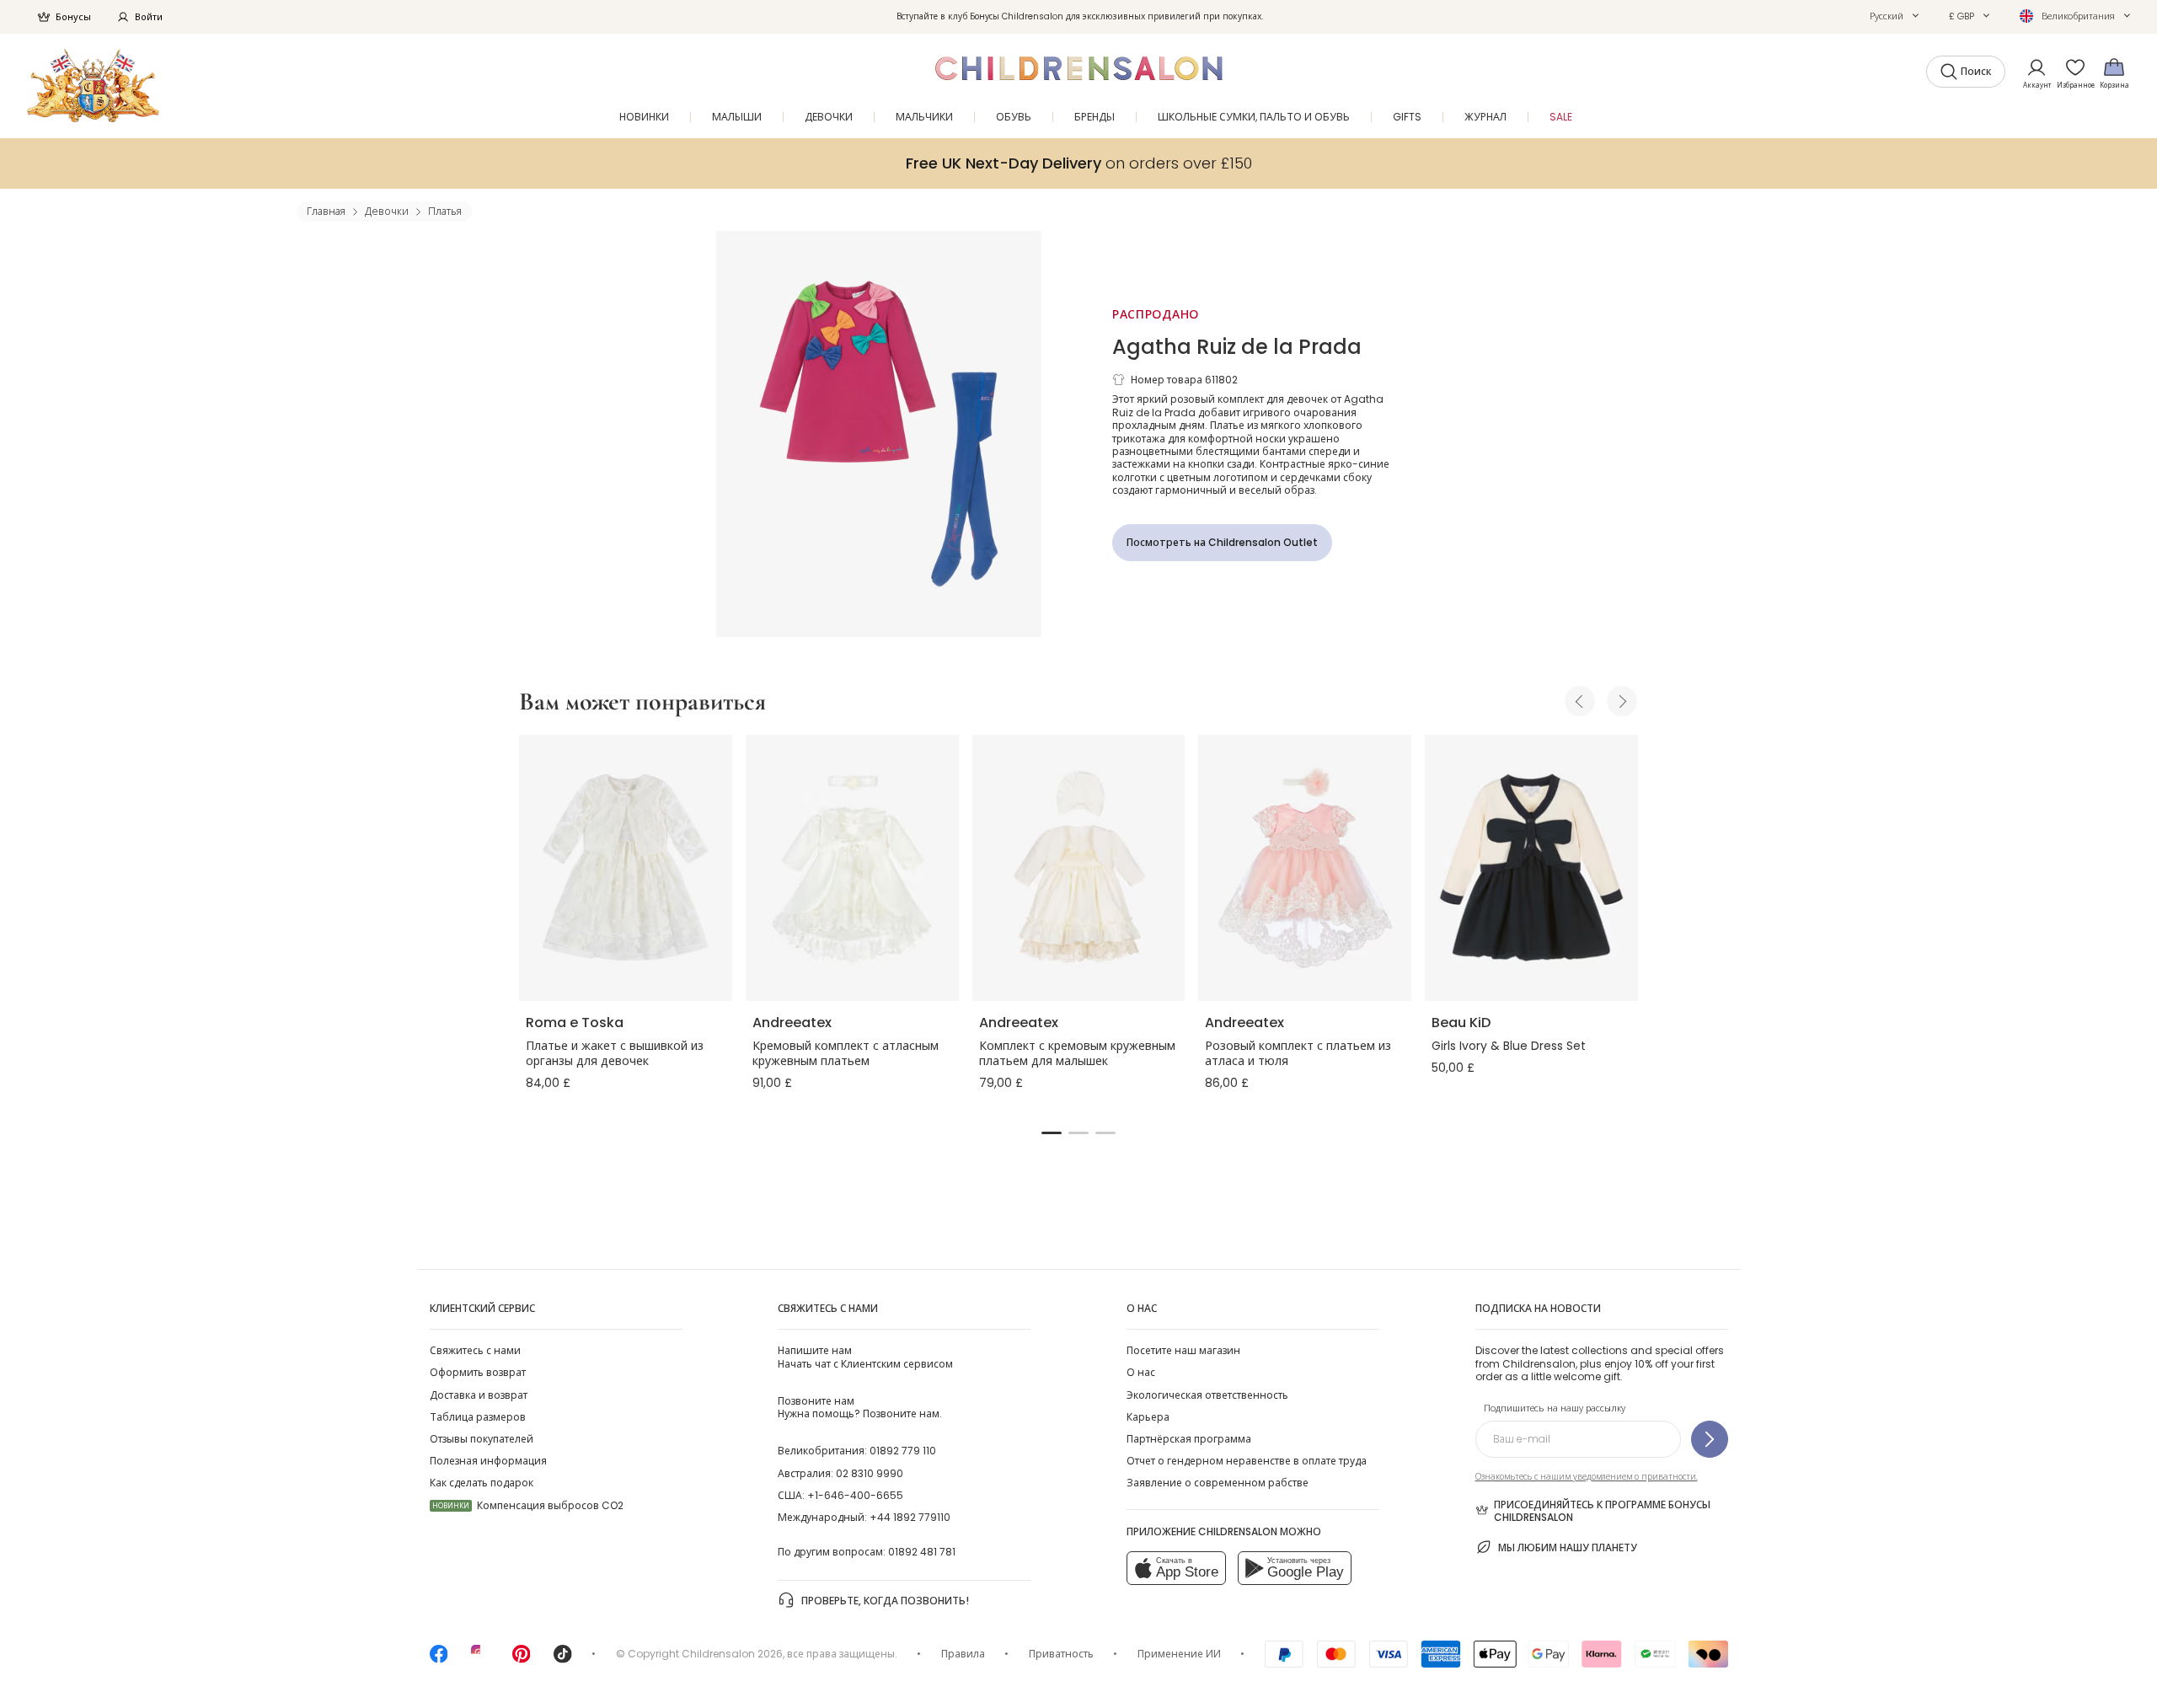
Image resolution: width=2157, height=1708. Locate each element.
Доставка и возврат (479, 1395)
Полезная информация (488, 1461)
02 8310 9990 (870, 1473)
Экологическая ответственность (1207, 1395)
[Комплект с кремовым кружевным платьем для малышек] (1079, 868)
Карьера (1148, 1417)
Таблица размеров (478, 1417)
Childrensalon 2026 (732, 1654)
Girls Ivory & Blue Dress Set (1509, 1046)
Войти (149, 17)
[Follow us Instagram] (480, 1660)
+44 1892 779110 (910, 1517)
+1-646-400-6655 (855, 1495)
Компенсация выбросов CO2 (528, 1505)
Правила (963, 1654)
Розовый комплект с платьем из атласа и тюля (1298, 1053)
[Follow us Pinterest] (522, 1660)
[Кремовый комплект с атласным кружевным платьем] (852, 868)
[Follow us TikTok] (563, 1660)
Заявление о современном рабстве (1218, 1483)
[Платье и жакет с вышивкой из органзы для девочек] (626, 868)
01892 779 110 (903, 1451)
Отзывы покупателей (482, 1439)
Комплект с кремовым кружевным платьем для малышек (1077, 1053)
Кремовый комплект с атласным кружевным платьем (846, 1053)
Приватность (1061, 1654)
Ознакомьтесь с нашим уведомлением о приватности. (1587, 1477)
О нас (1141, 1372)
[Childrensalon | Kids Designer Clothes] (93, 86)
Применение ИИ (1179, 1654)
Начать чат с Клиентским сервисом (865, 1357)
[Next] (1622, 701)
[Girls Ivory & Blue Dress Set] (1531, 868)
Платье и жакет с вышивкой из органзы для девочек (615, 1053)
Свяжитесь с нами (475, 1350)
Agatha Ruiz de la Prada (1237, 347)
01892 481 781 (922, 1552)
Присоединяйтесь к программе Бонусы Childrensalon (1602, 1511)
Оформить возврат (478, 1372)
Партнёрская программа (1189, 1439)
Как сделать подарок (482, 1483)
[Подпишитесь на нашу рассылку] (1710, 1439)
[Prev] (1580, 701)
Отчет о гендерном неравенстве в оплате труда (1247, 1461)
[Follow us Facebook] (439, 1660)
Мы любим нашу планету (1568, 1547)
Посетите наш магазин (1183, 1350)
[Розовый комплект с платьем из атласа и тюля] (1305, 868)
